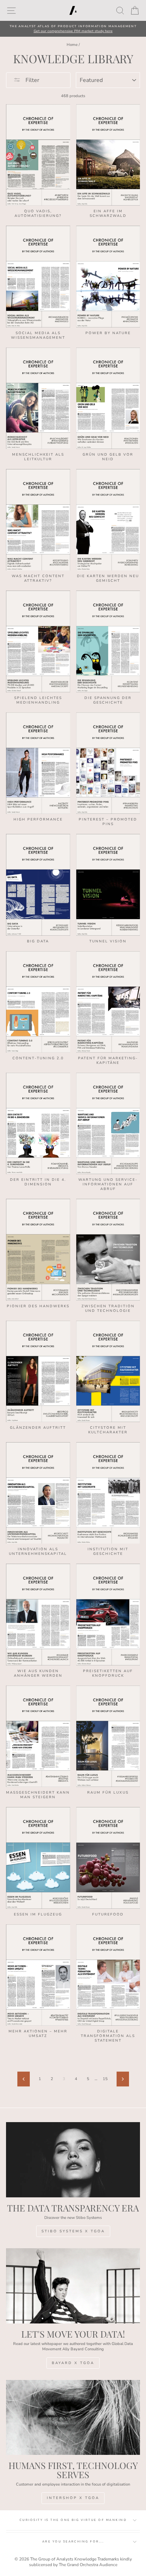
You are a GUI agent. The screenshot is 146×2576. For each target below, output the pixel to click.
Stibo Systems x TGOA (73, 2231)
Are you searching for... (73, 2542)
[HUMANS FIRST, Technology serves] (73, 2418)
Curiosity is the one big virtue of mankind (73, 2520)
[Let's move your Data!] (73, 2286)
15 (105, 2079)
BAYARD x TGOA (73, 2363)
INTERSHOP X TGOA (73, 2498)
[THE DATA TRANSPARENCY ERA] (73, 2160)
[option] (73, 29)
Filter (32, 80)
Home (72, 45)
